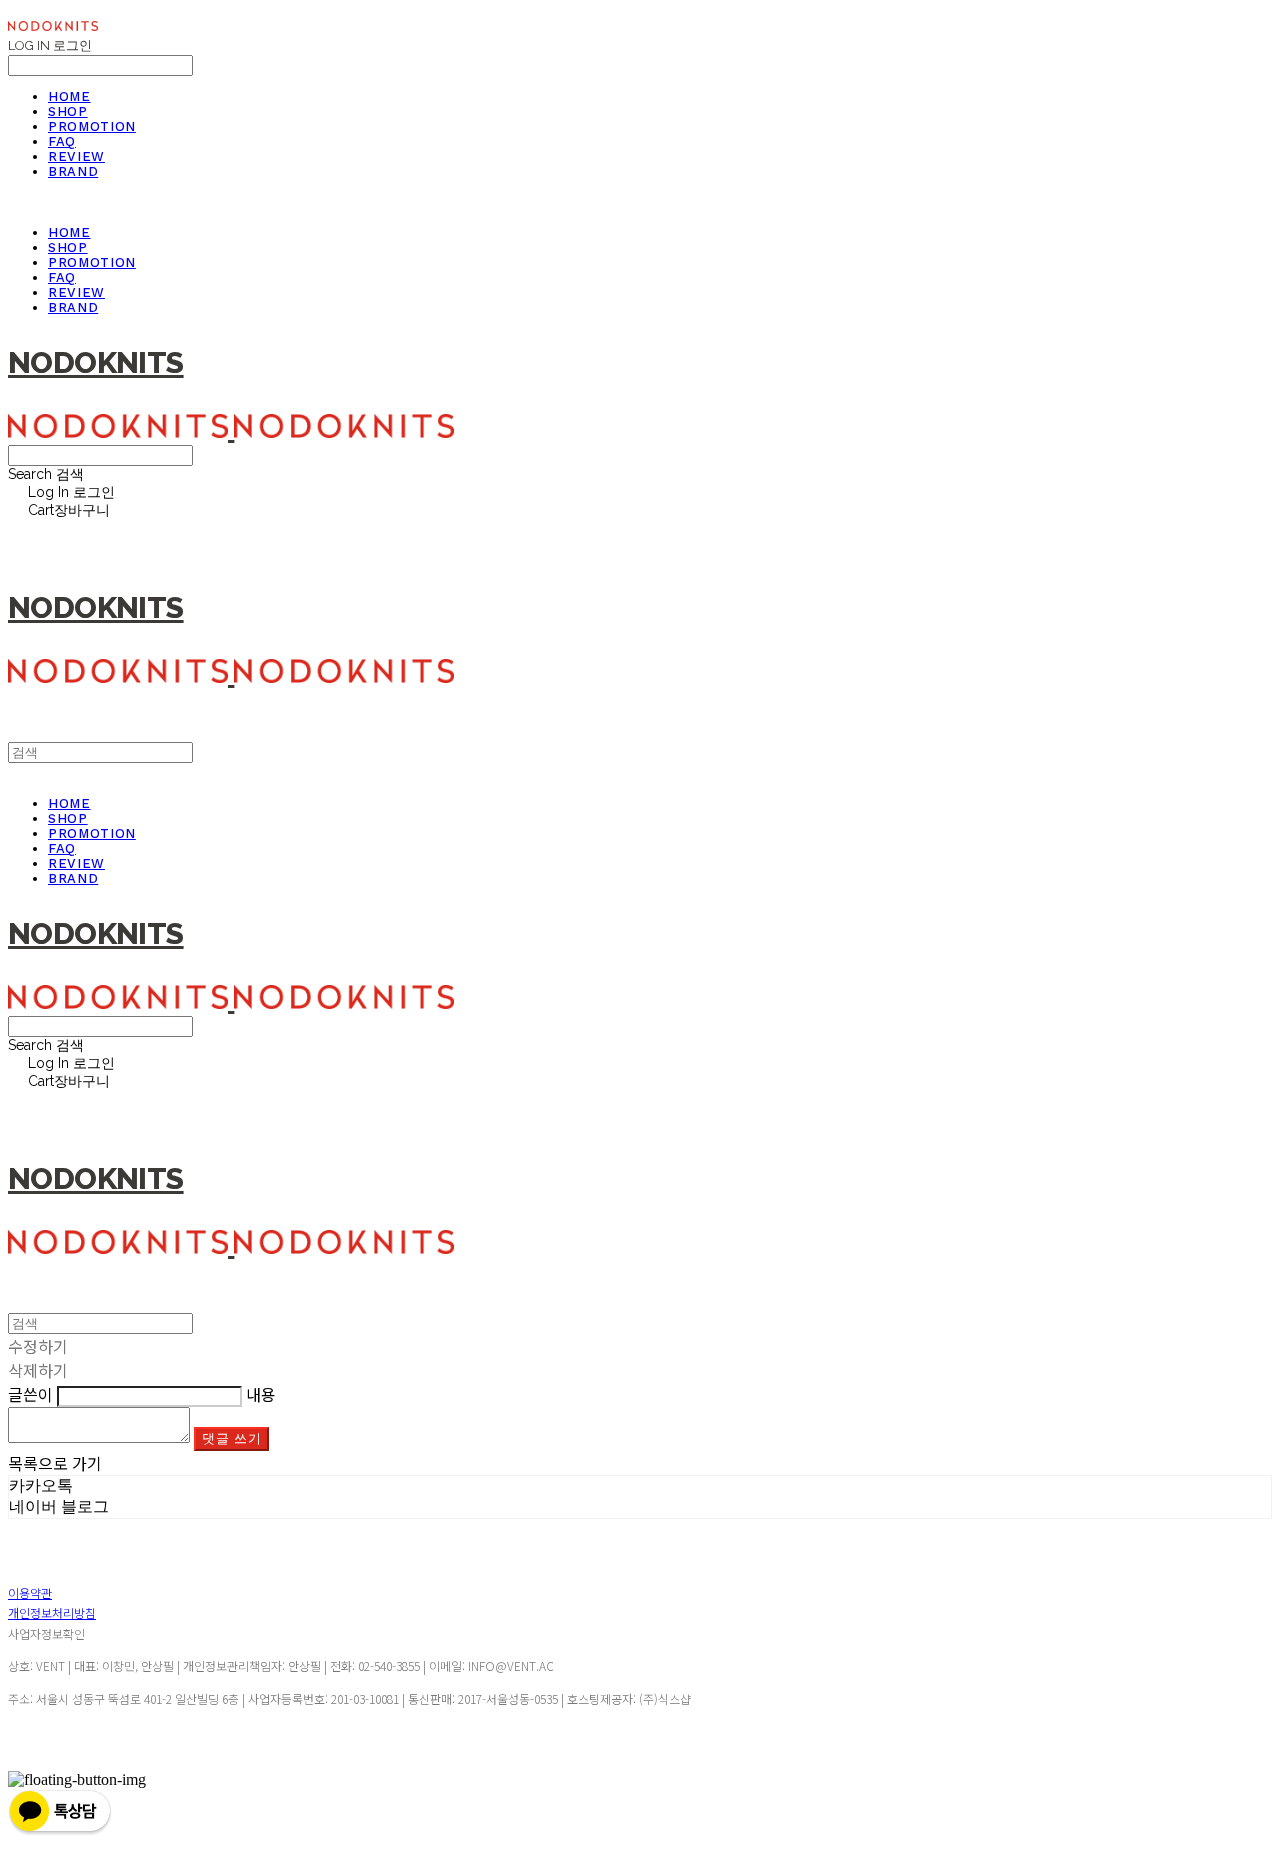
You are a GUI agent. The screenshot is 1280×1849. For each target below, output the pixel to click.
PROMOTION (92, 126)
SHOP (68, 111)
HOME (69, 96)
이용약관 (30, 1592)
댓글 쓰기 (231, 1438)
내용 (261, 1394)
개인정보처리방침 (52, 1612)
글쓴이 (30, 1394)
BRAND (73, 171)
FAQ (62, 141)
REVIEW (76, 156)
